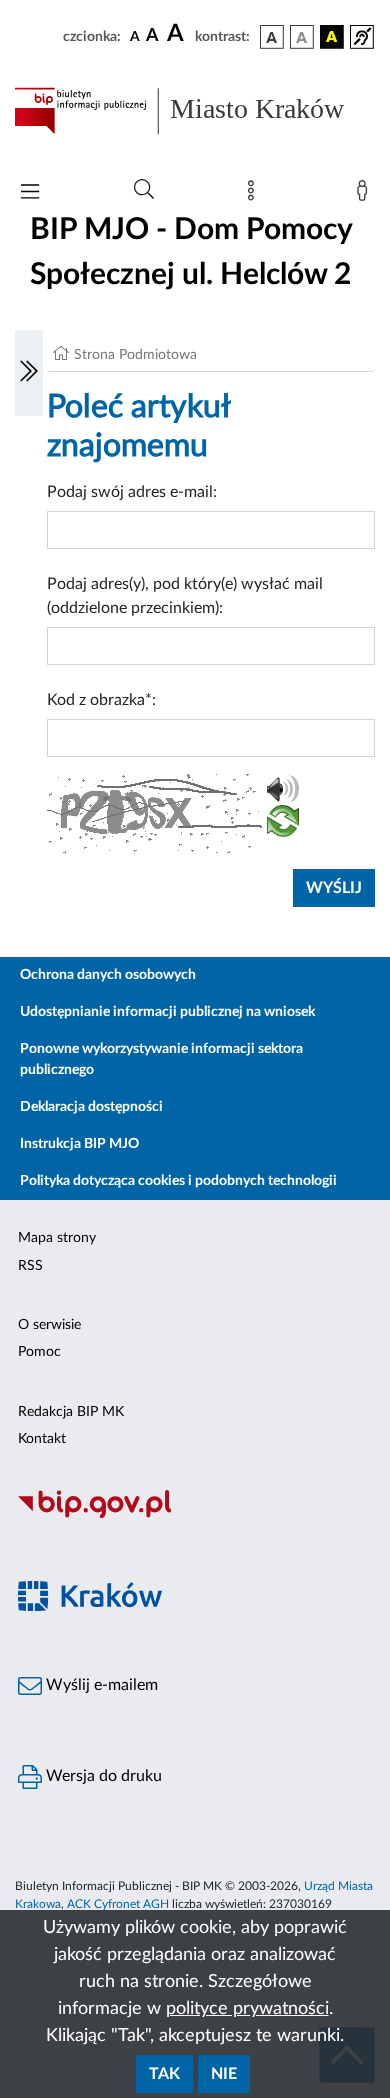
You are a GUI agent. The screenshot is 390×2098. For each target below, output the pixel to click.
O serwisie (49, 1325)
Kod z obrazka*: (101, 700)
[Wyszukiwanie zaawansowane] (144, 190)
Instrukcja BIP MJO (79, 1144)
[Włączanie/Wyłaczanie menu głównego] (30, 193)
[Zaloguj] (366, 195)
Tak (164, 2074)
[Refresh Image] (283, 825)
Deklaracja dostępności (91, 1107)
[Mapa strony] (255, 195)
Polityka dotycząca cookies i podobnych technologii (178, 1181)
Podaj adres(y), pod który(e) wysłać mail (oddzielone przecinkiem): (185, 596)
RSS (30, 1266)
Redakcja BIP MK (71, 1412)
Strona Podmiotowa (135, 355)
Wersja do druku (102, 1776)
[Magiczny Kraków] (195, 1607)
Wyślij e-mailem (100, 1685)
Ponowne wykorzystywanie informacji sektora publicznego (161, 1059)
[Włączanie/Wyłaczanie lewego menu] (29, 373)
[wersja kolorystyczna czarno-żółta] (332, 37)
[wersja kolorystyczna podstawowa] (272, 37)
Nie (224, 2074)
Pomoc (39, 1352)
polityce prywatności (247, 2009)
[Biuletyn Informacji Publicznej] (195, 1515)
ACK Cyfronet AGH (118, 1904)
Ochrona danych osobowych (108, 975)
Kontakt (42, 1439)
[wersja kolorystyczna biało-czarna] (302, 37)
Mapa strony (57, 1238)
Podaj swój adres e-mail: (132, 492)
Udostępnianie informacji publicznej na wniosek (167, 1012)
